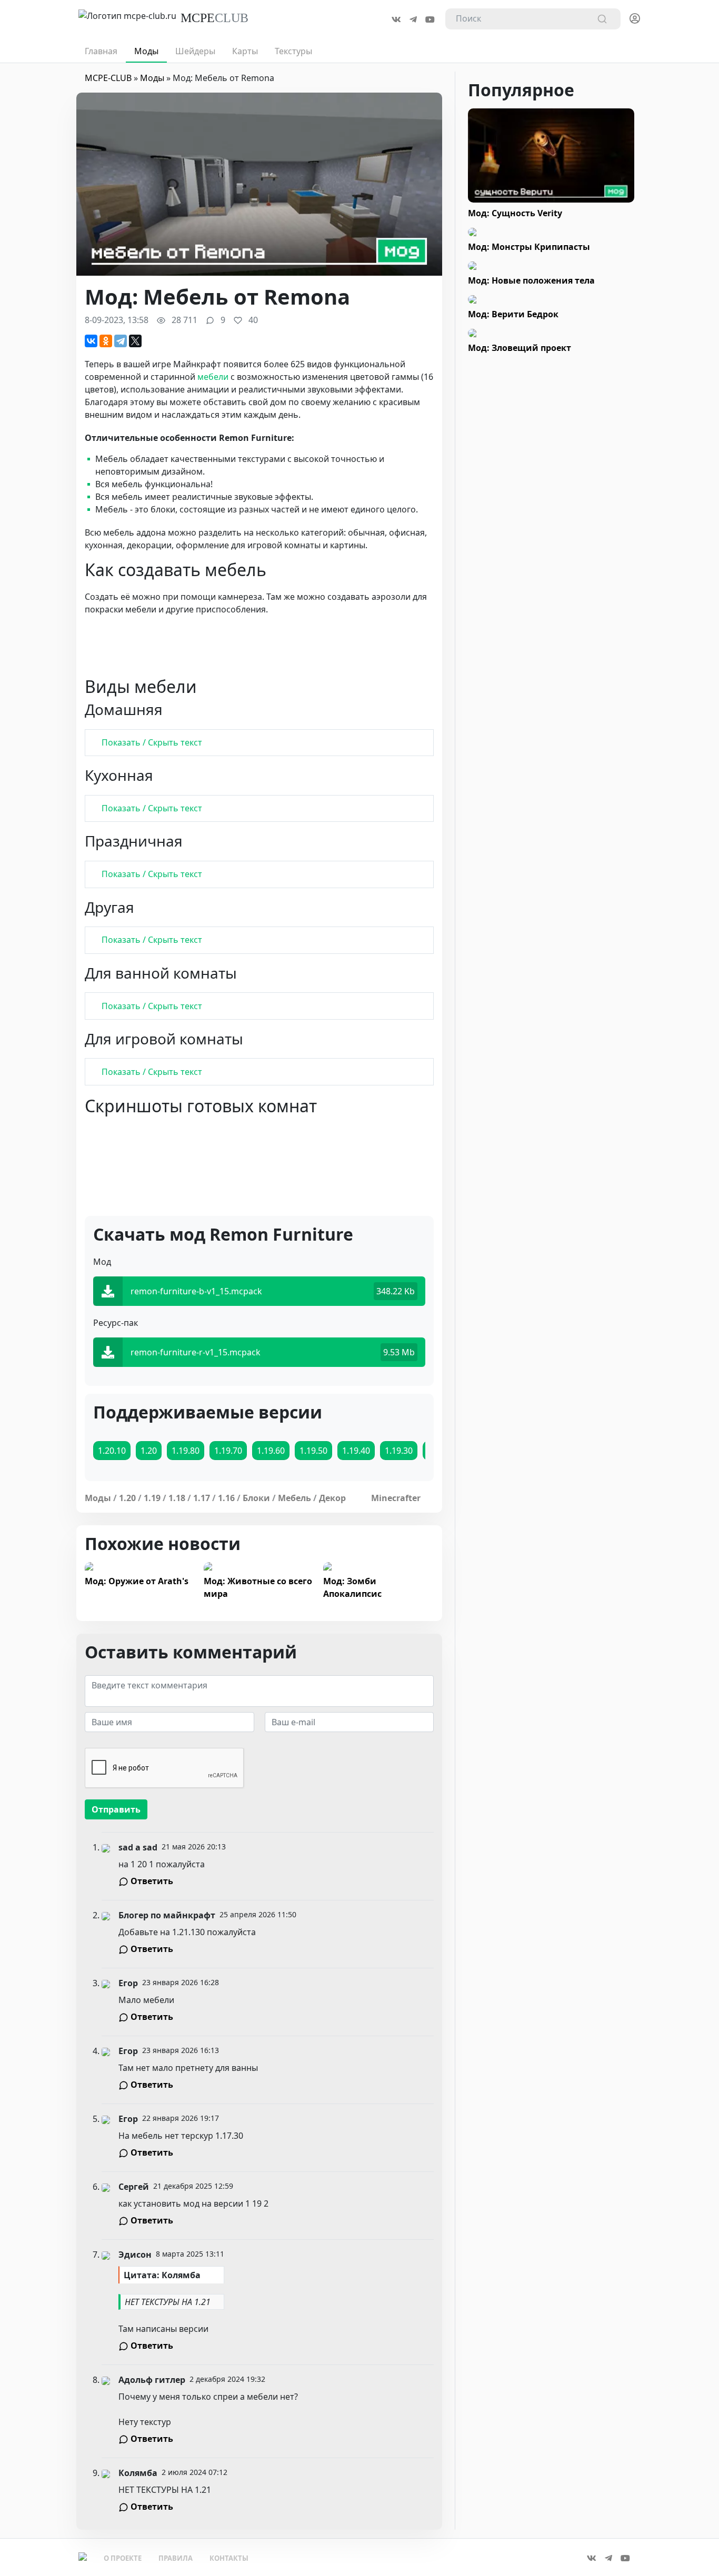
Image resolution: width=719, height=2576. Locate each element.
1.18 (177, 1498)
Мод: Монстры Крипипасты (529, 247)
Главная (101, 51)
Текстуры (293, 51)
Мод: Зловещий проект (520, 348)
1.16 (226, 1498)
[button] (635, 15)
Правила (176, 2558)
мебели (213, 377)
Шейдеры (195, 51)
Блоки (256, 1498)
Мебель (294, 1498)
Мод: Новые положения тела (531, 280)
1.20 (127, 1498)
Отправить (116, 1809)
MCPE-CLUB (108, 78)
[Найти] (602, 19)
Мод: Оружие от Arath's (137, 1581)
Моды (146, 51)
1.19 (152, 1498)
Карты (245, 51)
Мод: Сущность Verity (515, 213)
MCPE (214, 18)
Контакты (229, 2558)
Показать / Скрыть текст (152, 742)
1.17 (202, 1498)
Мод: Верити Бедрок (513, 314)
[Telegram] (121, 341)
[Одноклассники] (106, 341)
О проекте (123, 2558)
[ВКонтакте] (91, 341)
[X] (135, 341)
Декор (332, 1498)
